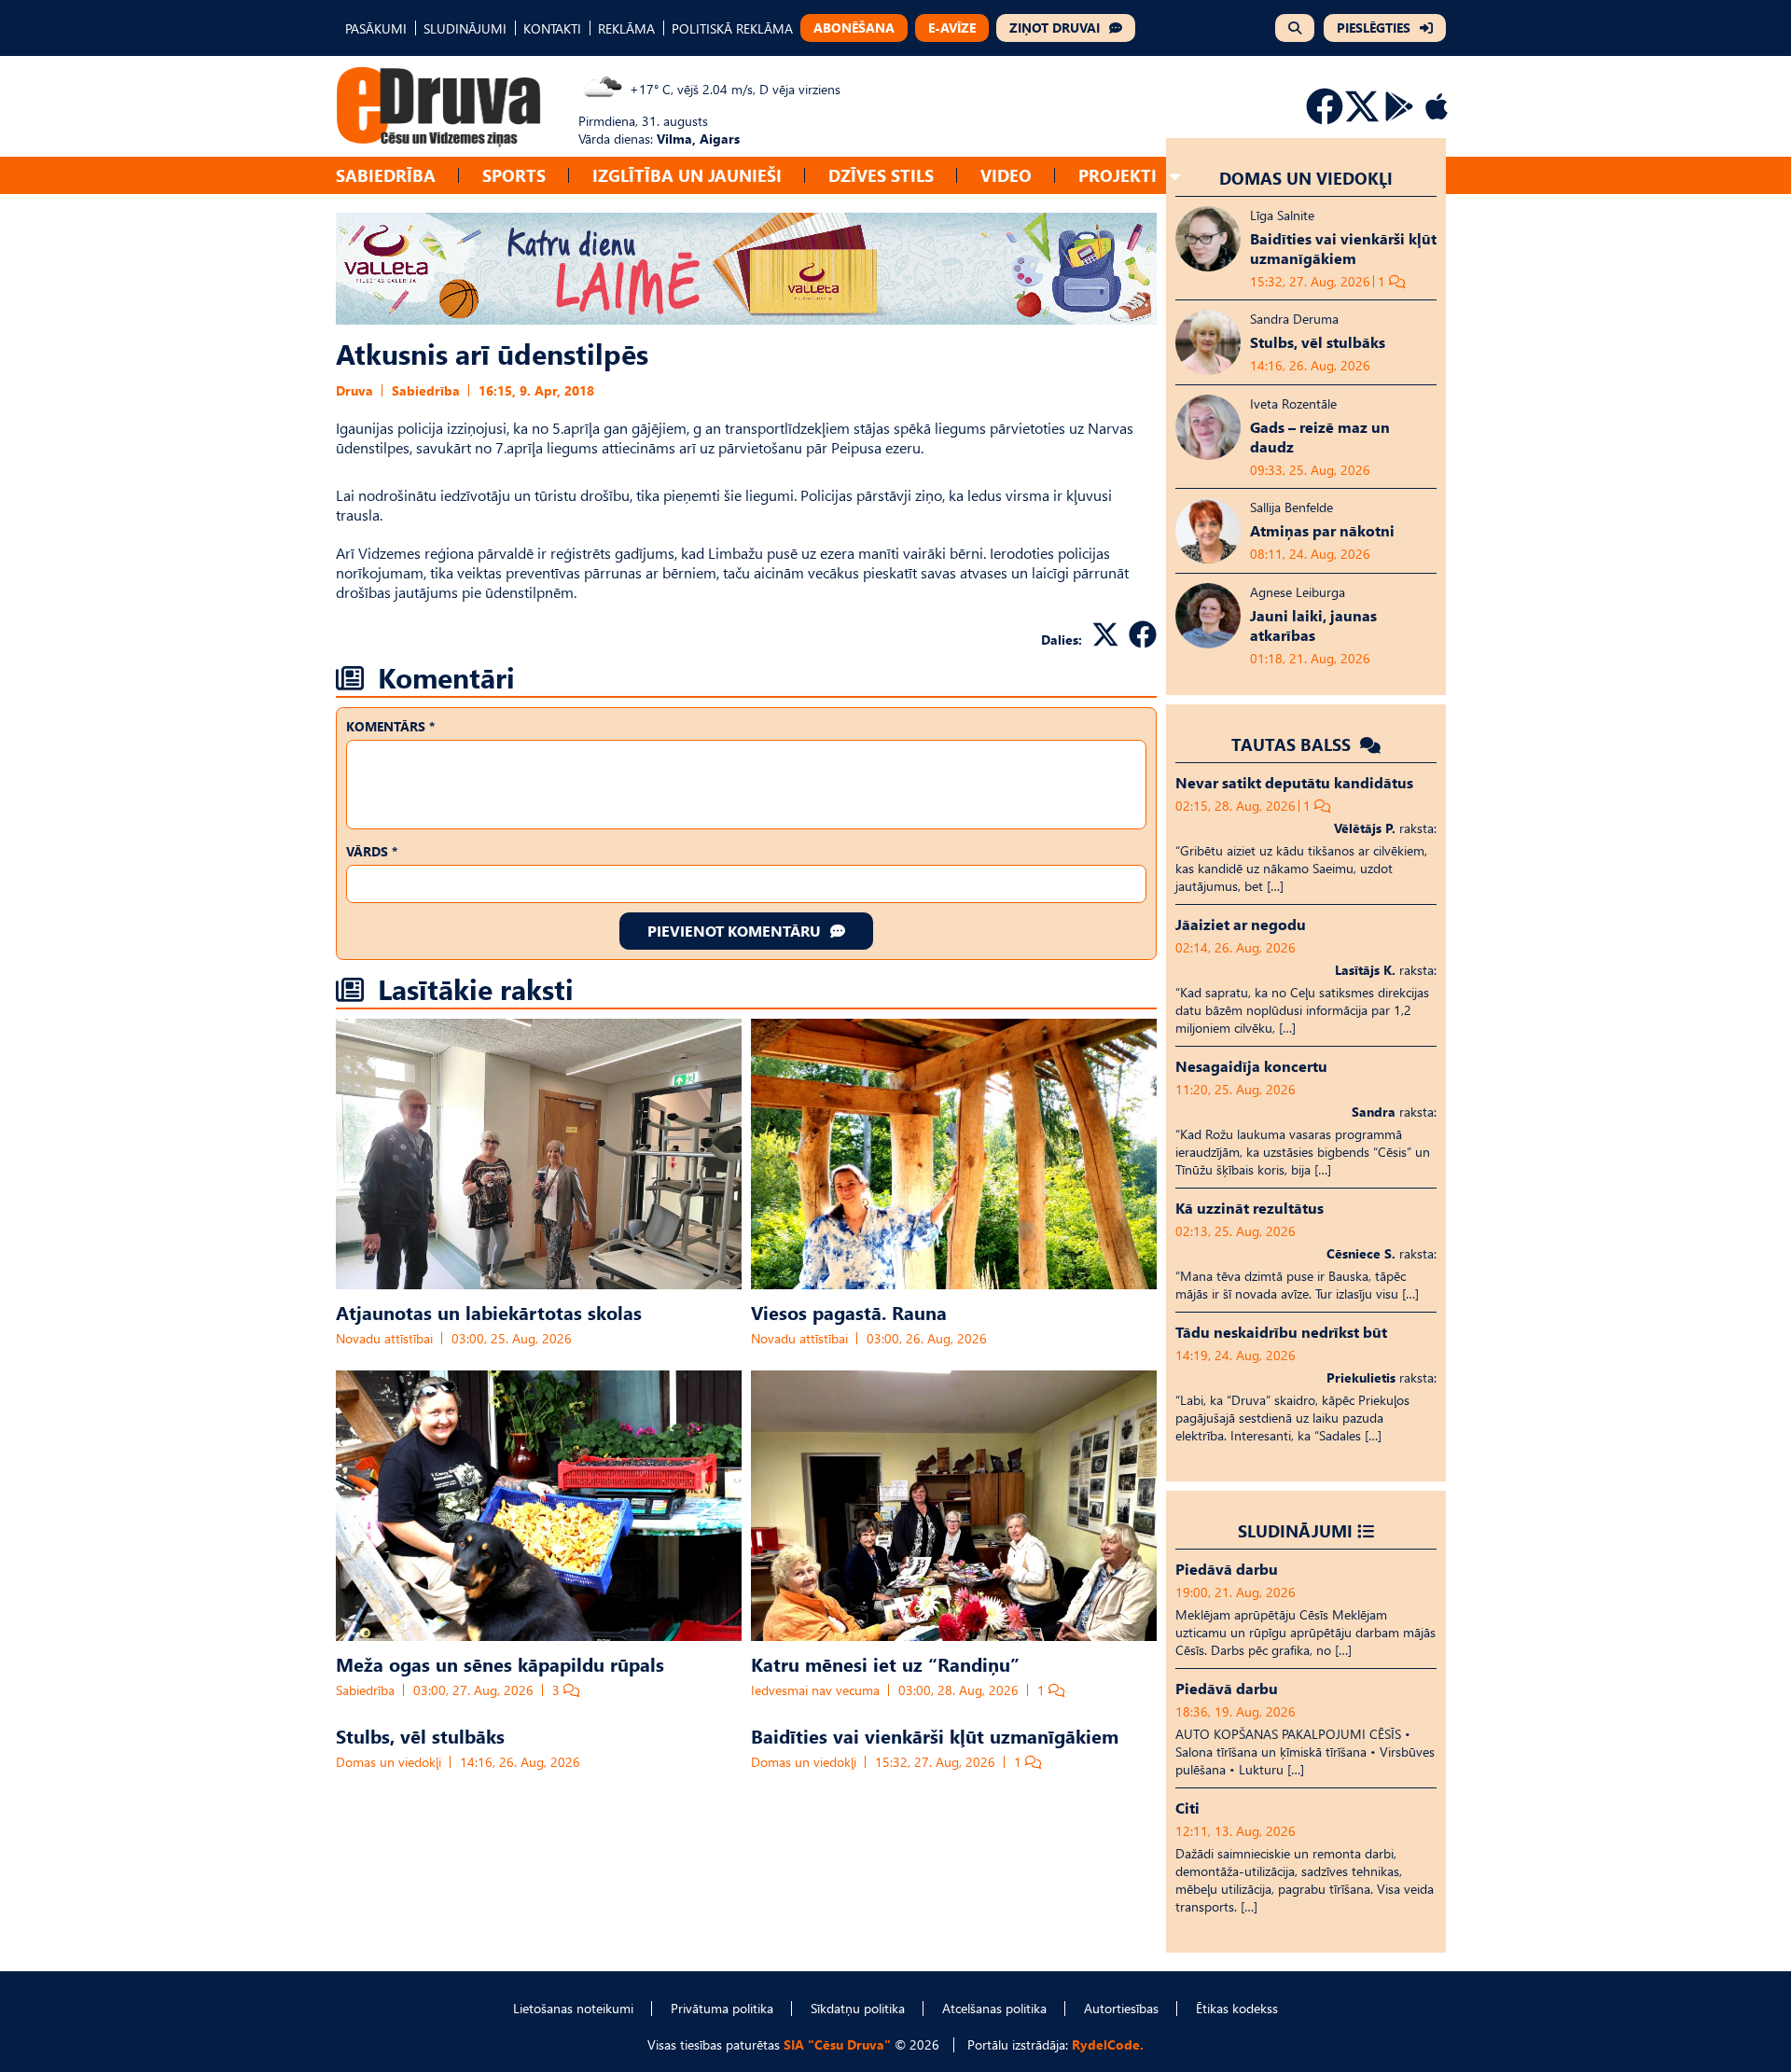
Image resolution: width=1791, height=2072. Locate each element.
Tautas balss (1293, 744)
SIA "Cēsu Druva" (837, 2044)
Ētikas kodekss (1237, 2008)
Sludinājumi (1295, 1530)
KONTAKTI (552, 28)
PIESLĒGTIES (1374, 28)
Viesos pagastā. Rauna (849, 1312)
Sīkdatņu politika (858, 2008)
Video (1006, 175)
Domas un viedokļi (389, 1762)
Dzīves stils (881, 175)
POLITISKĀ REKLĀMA (732, 28)
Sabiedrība (386, 175)
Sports (514, 175)
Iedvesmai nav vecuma (815, 1690)
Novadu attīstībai (384, 1338)
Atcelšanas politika (994, 2008)
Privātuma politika (722, 2008)
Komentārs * (390, 726)
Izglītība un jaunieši (687, 175)
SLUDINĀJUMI (465, 28)
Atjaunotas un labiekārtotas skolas (489, 1312)
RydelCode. (1108, 2044)
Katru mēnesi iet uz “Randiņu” (885, 1663)
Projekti (1118, 175)
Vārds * (372, 851)
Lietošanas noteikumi (573, 2008)
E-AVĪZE (952, 28)
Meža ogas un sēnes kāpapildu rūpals (500, 1663)
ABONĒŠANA (854, 28)
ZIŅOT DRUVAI (1055, 28)
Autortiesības (1121, 2008)
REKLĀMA (626, 28)
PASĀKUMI (376, 28)
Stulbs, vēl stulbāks (420, 1735)
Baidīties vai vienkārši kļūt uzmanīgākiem (935, 1735)
